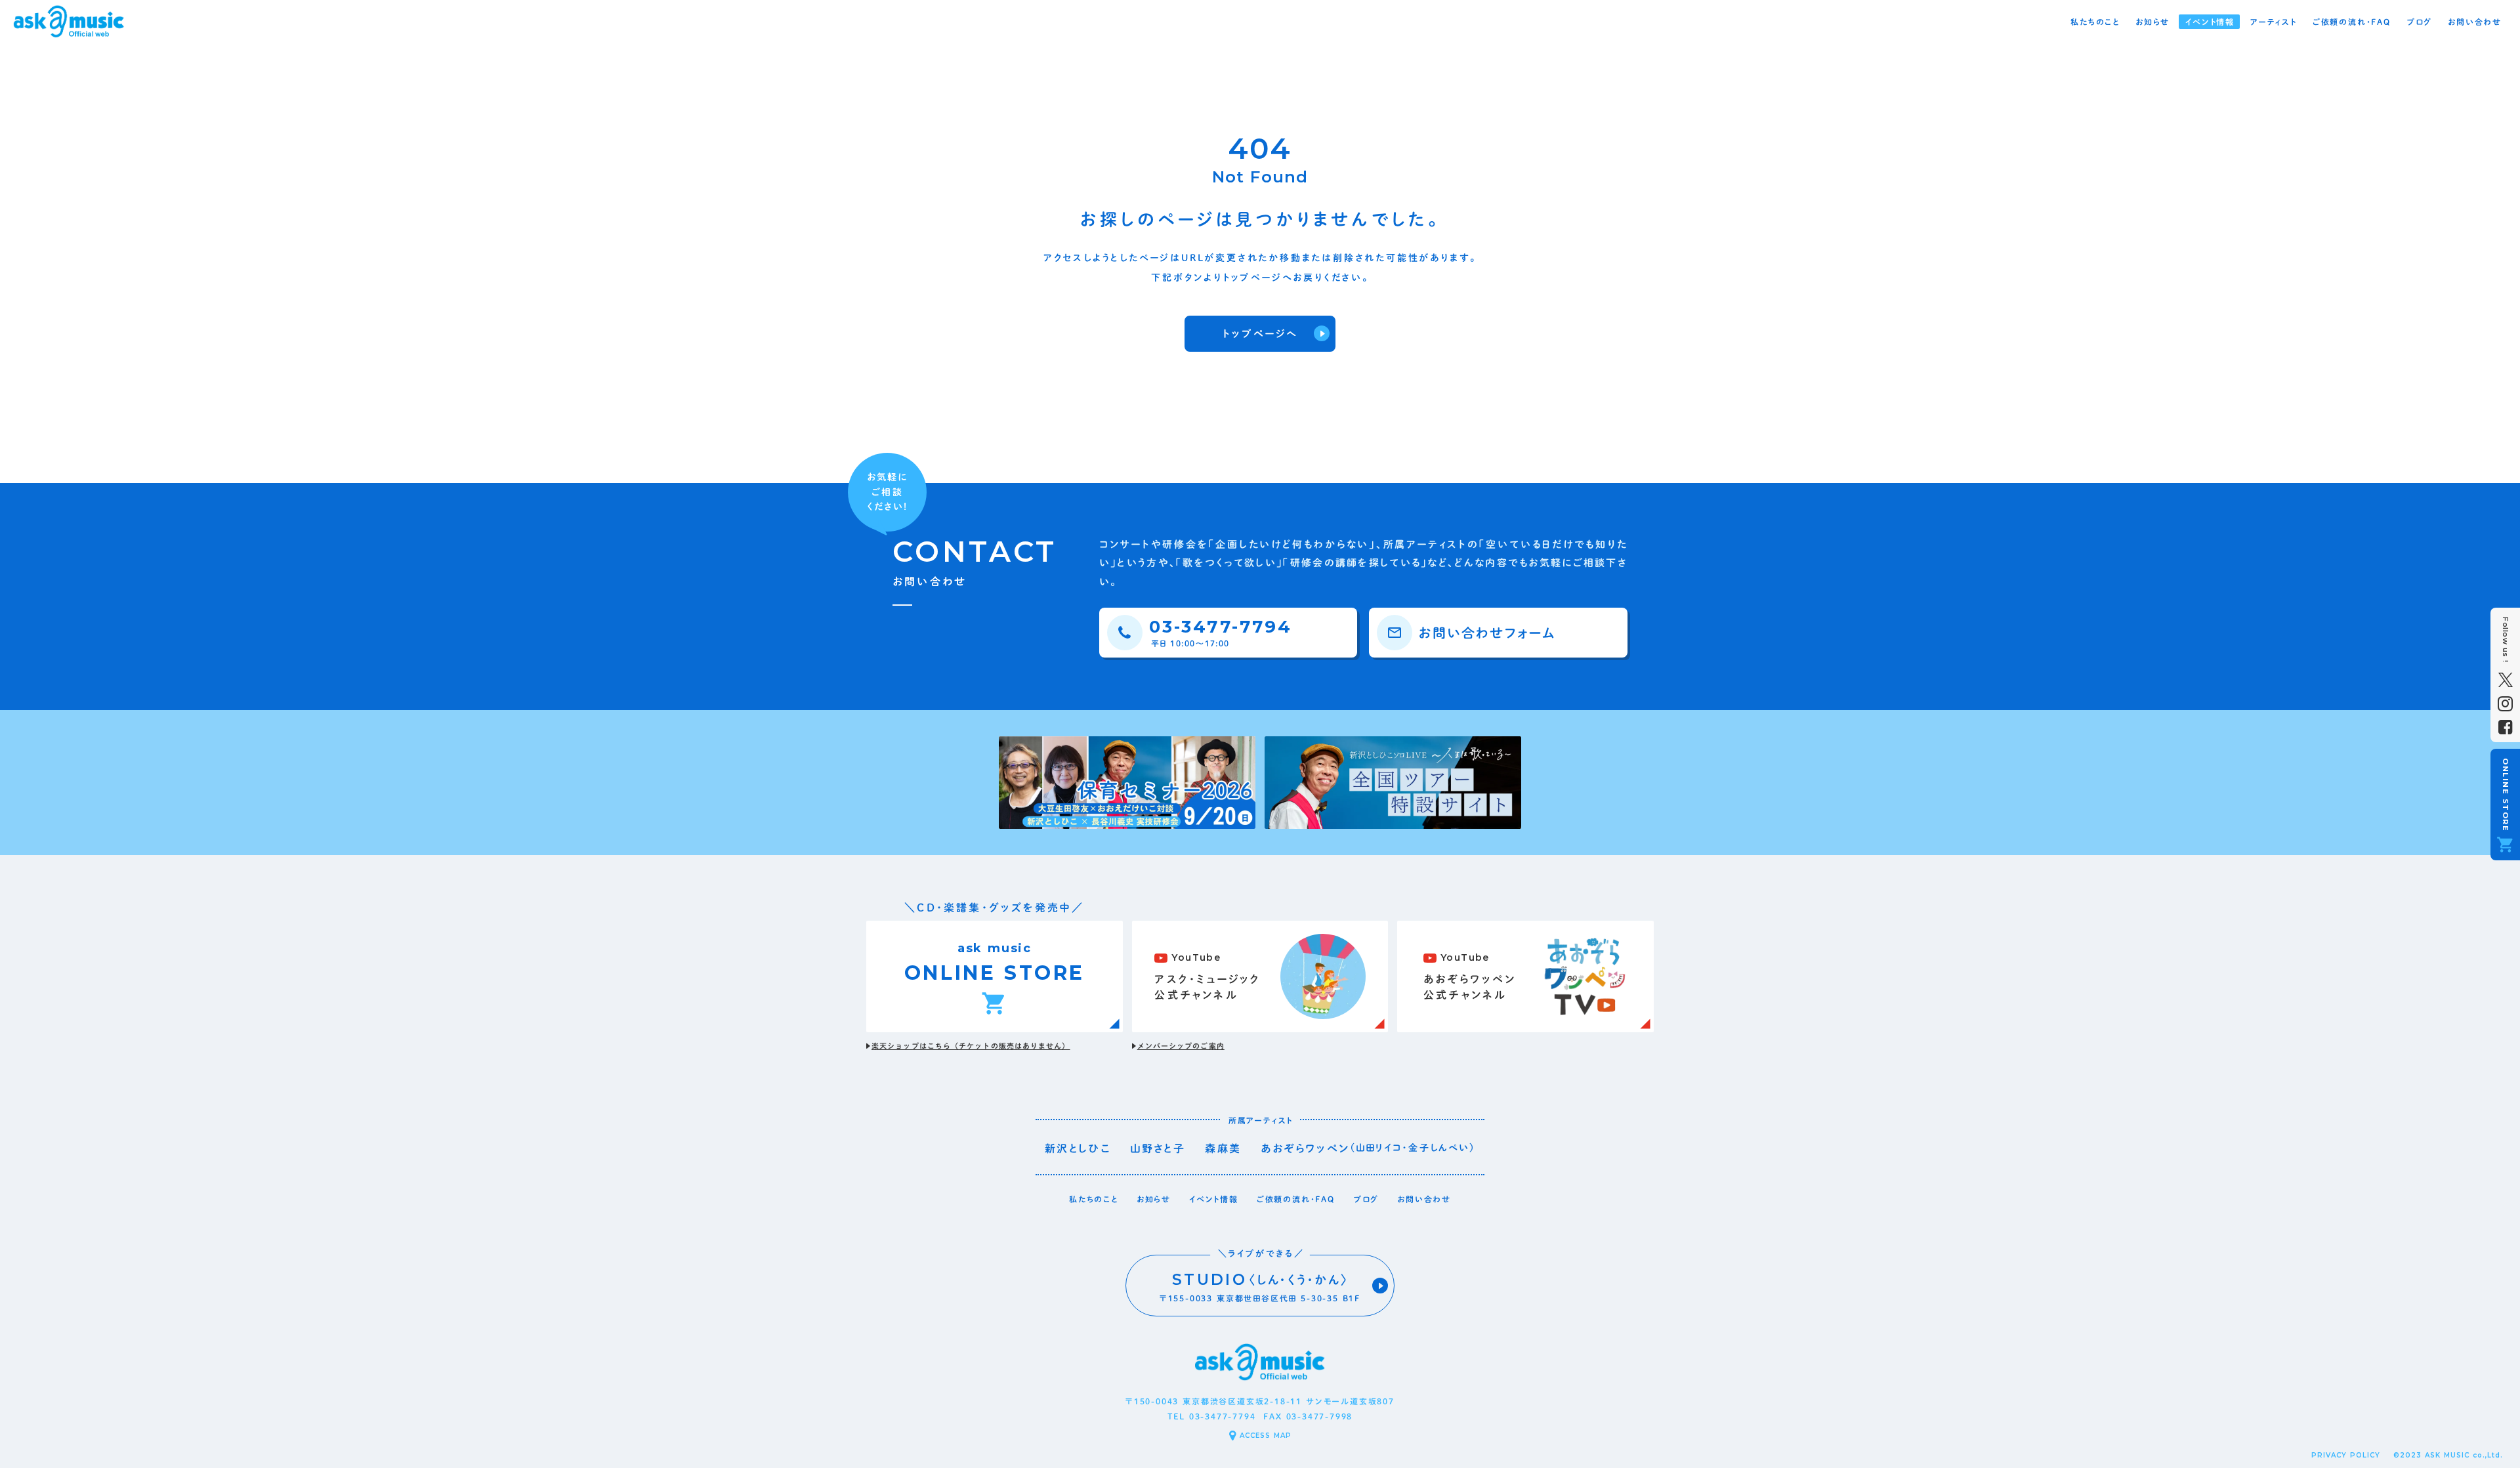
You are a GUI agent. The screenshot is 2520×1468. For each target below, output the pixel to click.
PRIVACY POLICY (2346, 1455)
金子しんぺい (1439, 1148)
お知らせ (1154, 1199)
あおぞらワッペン (1305, 1148)
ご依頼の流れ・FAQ (1296, 1199)
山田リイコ (1379, 1148)
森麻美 (1223, 1148)
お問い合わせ (1424, 1199)
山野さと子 (1158, 1148)
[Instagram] (2505, 704)
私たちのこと (1094, 1199)
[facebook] (2505, 727)
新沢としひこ (1078, 1148)
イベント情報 (1214, 1199)
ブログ (1366, 1199)
